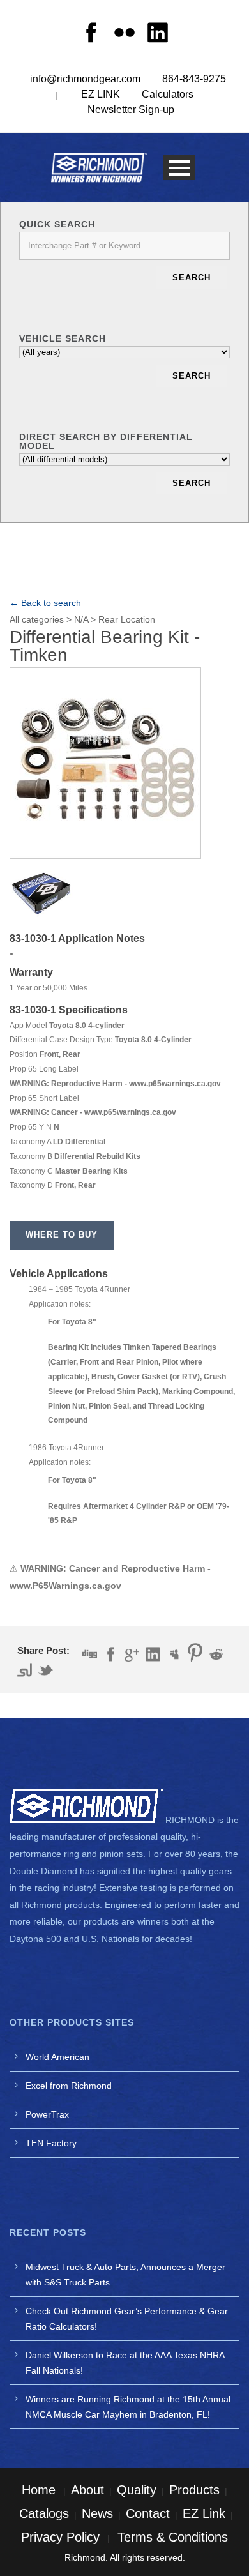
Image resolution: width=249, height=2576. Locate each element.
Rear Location (127, 619)
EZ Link (204, 2513)
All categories (37, 619)
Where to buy (62, 1235)
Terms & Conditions (173, 2537)
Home (39, 2490)
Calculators (168, 94)
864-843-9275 (194, 79)
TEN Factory (51, 2143)
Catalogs (44, 2513)
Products (194, 2490)
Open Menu (179, 168)
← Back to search (45, 603)
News (97, 2513)
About (87, 2490)
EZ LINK (101, 94)
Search (192, 277)
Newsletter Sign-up (131, 110)
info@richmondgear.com (85, 79)
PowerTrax (47, 2114)
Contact (148, 2513)
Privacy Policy (60, 2537)
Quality (137, 2490)
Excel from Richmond (69, 2086)
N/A (81, 619)
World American (57, 2057)
